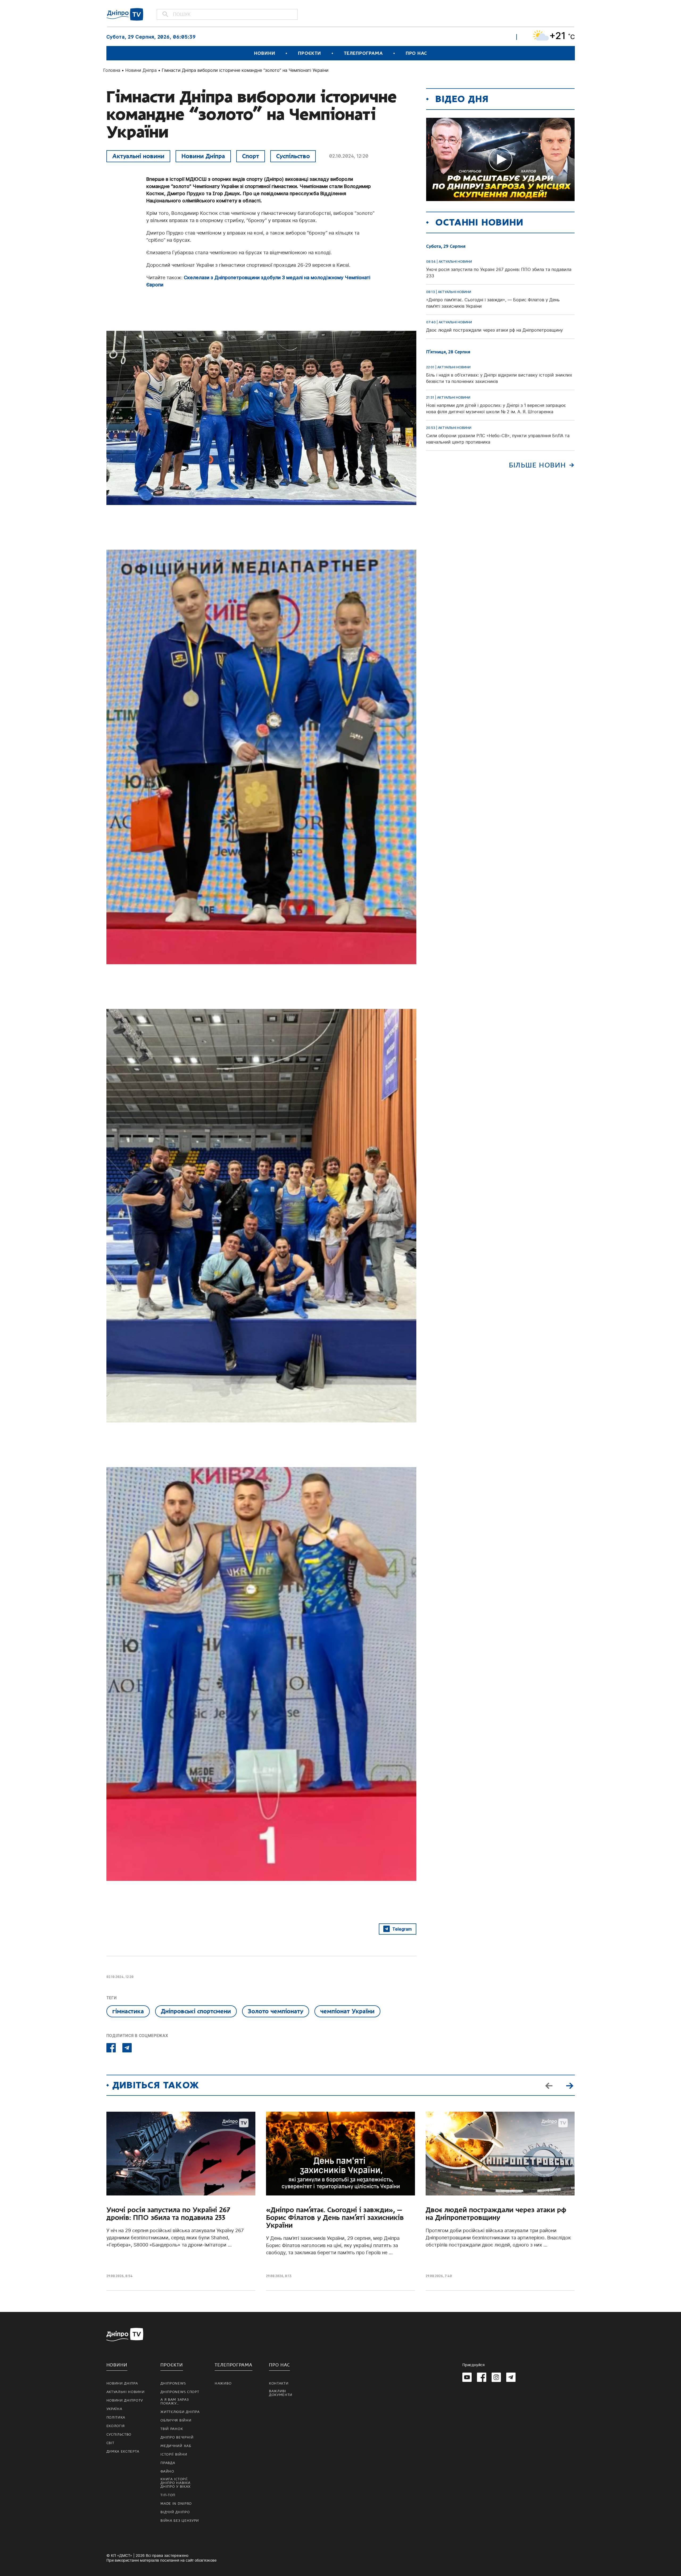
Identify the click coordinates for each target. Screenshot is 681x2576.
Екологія (116, 2426)
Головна (112, 70)
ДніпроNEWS (173, 2383)
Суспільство (293, 156)
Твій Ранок (172, 2429)
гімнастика (128, 2011)
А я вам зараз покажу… (175, 2402)
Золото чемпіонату (276, 2011)
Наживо (223, 2383)
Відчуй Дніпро (175, 2512)
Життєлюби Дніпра (180, 2412)
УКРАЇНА (114, 2409)
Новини (265, 53)
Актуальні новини (138, 156)
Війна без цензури (180, 2521)
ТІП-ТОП (168, 2495)
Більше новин (537, 465)
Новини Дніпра (141, 70)
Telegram (402, 1929)
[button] (570, 2085)
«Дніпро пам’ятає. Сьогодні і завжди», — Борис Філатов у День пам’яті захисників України (335, 2218)
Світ (110, 2443)
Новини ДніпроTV (125, 2400)
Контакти (279, 2383)
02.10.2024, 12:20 (349, 156)
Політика (116, 2418)
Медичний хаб (176, 2446)
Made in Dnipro (176, 2504)
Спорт (251, 156)
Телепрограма (363, 53)
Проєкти (309, 53)
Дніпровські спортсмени (196, 2011)
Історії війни (174, 2454)
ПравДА (168, 2463)
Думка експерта (123, 2452)
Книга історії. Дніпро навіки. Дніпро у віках (176, 2483)
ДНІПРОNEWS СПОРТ (180, 2392)
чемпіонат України (347, 2011)
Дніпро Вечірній (177, 2437)
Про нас (416, 53)
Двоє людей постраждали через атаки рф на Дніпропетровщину (496, 2214)
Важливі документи (281, 2393)
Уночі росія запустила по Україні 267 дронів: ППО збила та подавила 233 (168, 2214)
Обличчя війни (176, 2420)
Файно (167, 2471)
